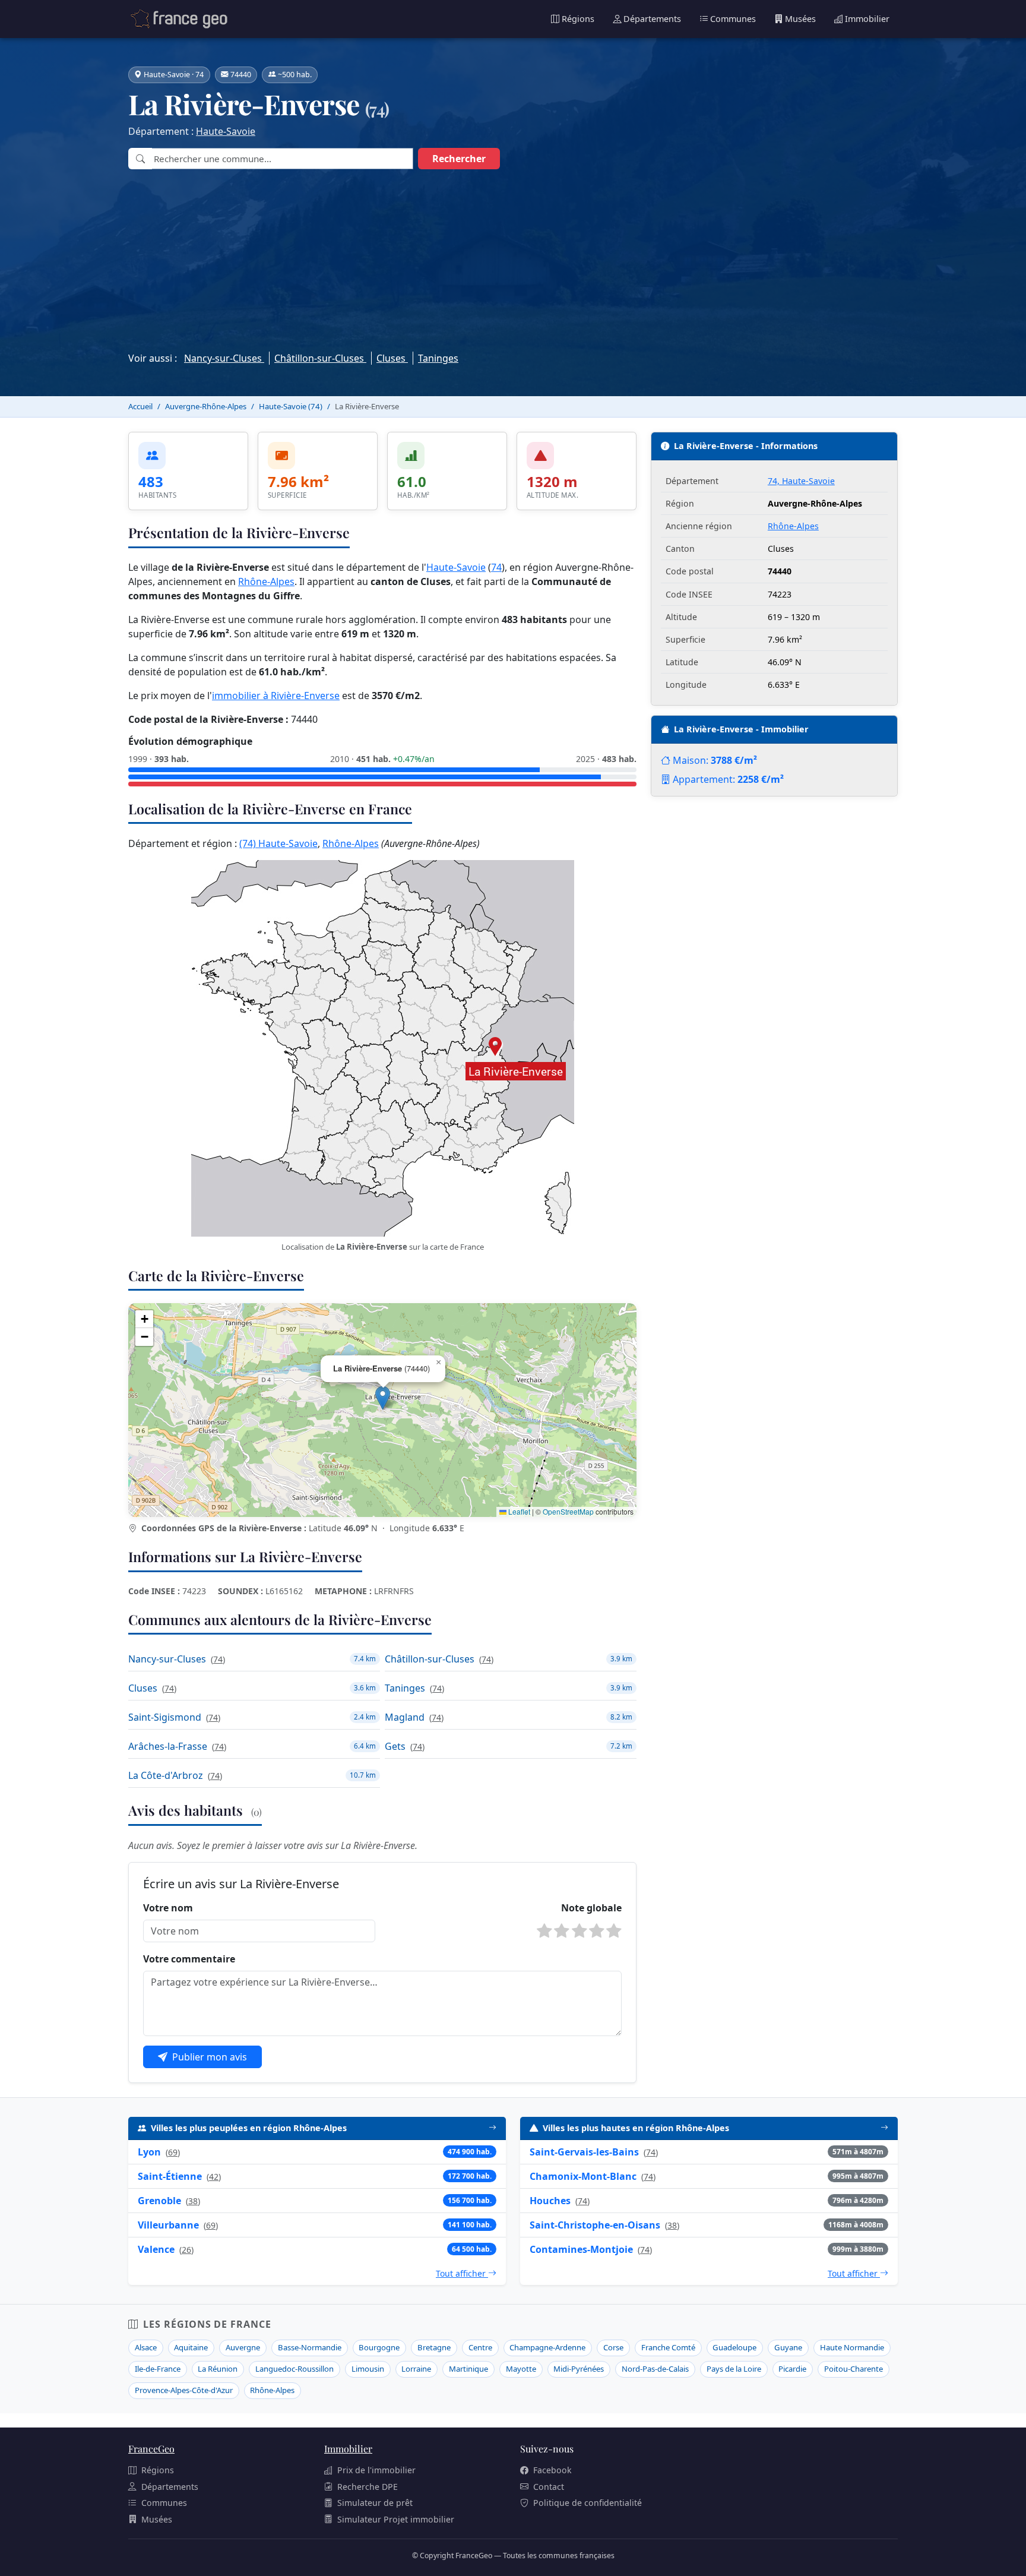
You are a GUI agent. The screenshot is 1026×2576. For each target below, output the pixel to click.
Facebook (552, 2470)
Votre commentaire (189, 1959)
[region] (382, 1410)
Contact (549, 2487)
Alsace (146, 2347)
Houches (550, 2201)
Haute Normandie (852, 2347)
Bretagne (434, 2347)
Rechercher (459, 159)
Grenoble (159, 2201)
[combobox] (282, 159)
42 (214, 2177)
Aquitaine (191, 2347)
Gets (395, 1746)
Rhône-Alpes (266, 581)
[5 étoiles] (614, 1931)
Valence (156, 2249)
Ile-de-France (158, 2369)
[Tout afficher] (493, 2128)
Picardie (792, 2369)
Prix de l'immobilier (376, 2470)
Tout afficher (462, 2273)
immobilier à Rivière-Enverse (276, 696)
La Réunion (218, 2369)
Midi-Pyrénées (579, 2369)
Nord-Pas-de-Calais (655, 2369)
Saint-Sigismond (165, 1717)
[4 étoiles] (597, 1931)
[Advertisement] (513, 257)
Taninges (438, 358)
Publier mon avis (210, 2057)
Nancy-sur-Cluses (224, 358)
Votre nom (168, 1908)
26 (186, 2250)
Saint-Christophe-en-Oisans (595, 2225)
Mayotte (521, 2369)
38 (193, 2201)
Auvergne (243, 2347)
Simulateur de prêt (375, 2503)
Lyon (149, 2152)
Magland (405, 1717)
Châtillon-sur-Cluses (320, 358)
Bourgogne (379, 2347)
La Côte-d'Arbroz (166, 1775)
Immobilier (867, 19)
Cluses (392, 358)
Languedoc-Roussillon (294, 2369)
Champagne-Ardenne (547, 2347)
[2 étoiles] (562, 1931)
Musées (800, 19)
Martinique (468, 2369)
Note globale (591, 1908)
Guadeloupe (734, 2347)
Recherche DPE (368, 2487)
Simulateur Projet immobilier (396, 2519)
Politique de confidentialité (588, 2503)
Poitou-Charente (854, 2369)
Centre (480, 2347)
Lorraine (416, 2369)
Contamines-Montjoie (581, 2249)
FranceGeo (151, 2449)
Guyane (788, 2347)
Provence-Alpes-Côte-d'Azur (184, 2390)
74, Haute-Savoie (801, 481)
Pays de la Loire (734, 2369)
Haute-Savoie (226, 131)
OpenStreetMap (568, 1511)
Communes (733, 19)
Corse (613, 2347)
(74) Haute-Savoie (278, 843)
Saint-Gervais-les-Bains (584, 2152)
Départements (652, 19)
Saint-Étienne (170, 2176)
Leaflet (518, 1511)
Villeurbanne (168, 2225)
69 (173, 2152)
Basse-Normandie (310, 2347)
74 (496, 567)
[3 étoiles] (579, 1931)
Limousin (368, 2369)
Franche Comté (668, 2347)
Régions (578, 19)
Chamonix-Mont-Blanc (583, 2176)
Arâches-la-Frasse (168, 1746)
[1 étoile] (544, 1931)
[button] (383, 1398)
